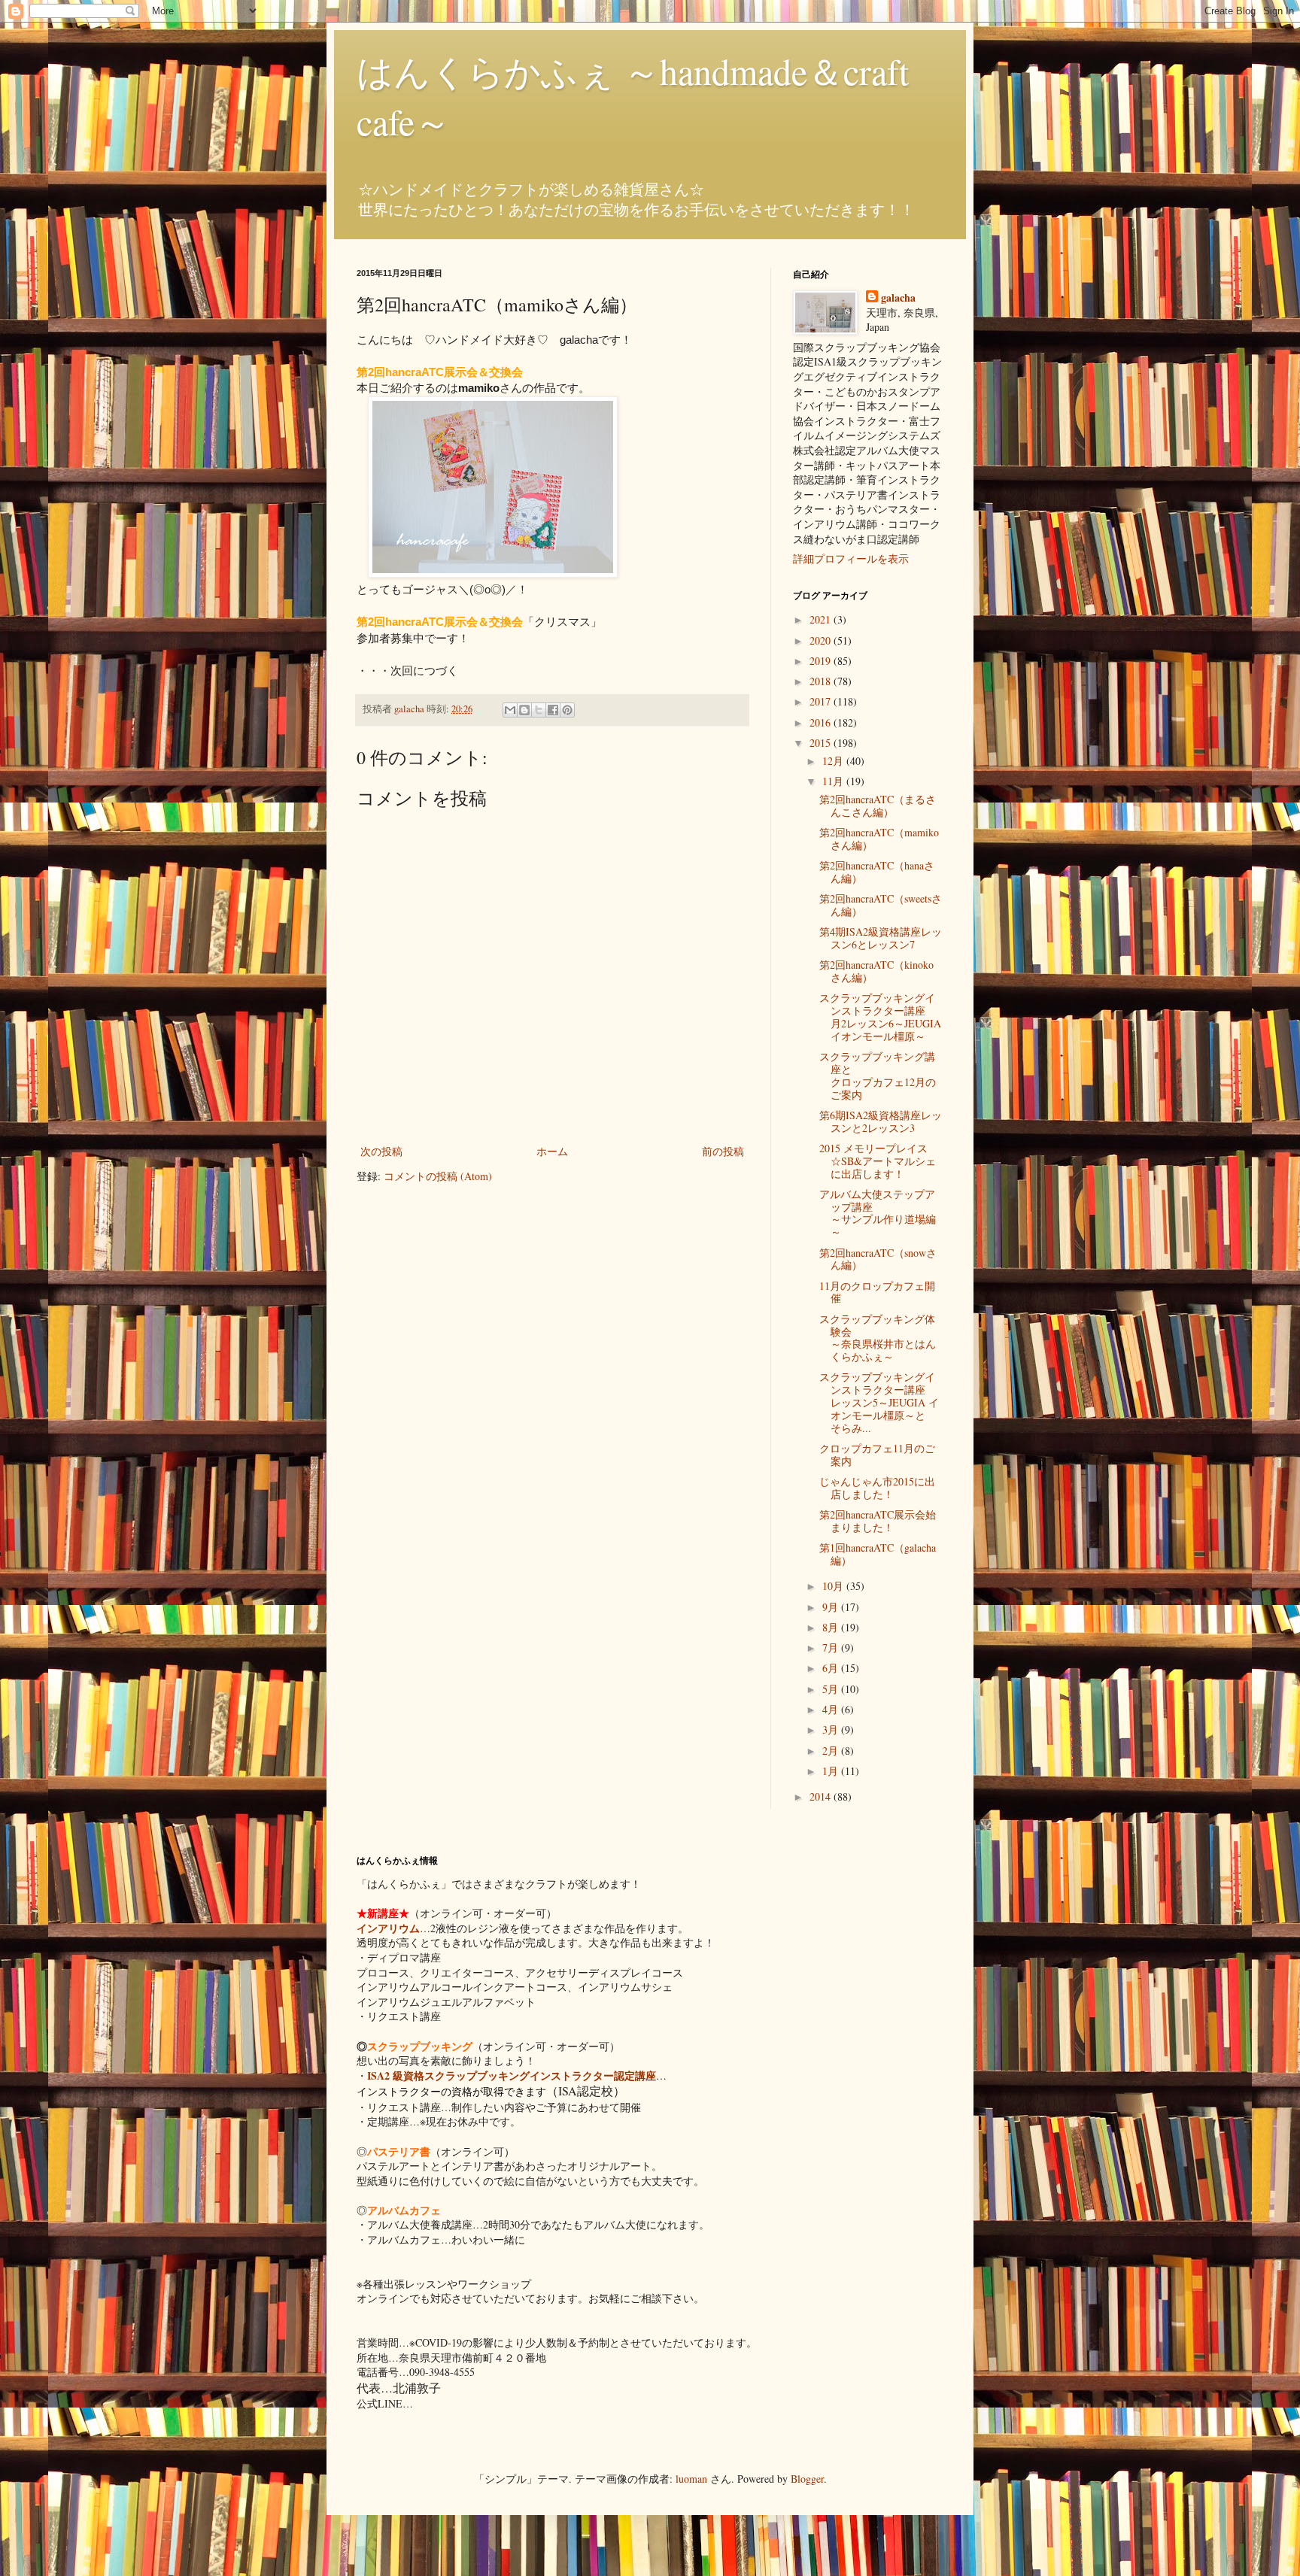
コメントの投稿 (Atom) (438, 1176)
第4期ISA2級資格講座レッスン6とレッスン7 (881, 938)
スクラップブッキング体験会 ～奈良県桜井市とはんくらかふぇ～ (904, 1338)
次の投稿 (381, 1151)
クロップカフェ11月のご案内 (877, 1455)
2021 (822, 619)
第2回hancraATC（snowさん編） (878, 1259)
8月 (832, 1627)
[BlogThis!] (524, 710)
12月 (834, 761)
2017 (822, 701)
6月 (832, 1668)
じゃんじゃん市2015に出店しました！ (877, 1488)
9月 (832, 1607)
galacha (898, 298)
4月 (832, 1709)
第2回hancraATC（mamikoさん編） (879, 839)
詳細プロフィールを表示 (851, 558)
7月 (832, 1648)
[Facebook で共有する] (553, 710)
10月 (834, 1586)
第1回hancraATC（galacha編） (878, 1554)
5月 (832, 1689)
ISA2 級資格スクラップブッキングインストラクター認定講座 (512, 2075)
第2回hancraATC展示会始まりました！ (878, 1521)
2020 (822, 640)
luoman (691, 2479)
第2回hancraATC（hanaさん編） (877, 872)
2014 (822, 1796)
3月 (832, 1729)
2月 (832, 1751)
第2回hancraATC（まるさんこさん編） (878, 806)
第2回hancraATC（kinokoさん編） (876, 971)
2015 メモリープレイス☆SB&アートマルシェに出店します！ (878, 1161)
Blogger (807, 2479)
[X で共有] (539, 710)
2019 (822, 661)
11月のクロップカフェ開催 (877, 1292)
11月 (834, 781)
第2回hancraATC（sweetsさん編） (881, 905)
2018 (822, 681)
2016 (822, 722)
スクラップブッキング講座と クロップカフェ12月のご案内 (888, 1075)
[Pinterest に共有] (567, 710)
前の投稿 (723, 1151)
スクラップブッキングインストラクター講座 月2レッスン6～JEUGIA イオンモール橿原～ (883, 1016)
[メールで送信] (510, 710)
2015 (822, 743)
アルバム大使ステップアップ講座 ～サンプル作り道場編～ (893, 1213)
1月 (832, 1771)
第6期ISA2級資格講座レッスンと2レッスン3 (881, 1121)
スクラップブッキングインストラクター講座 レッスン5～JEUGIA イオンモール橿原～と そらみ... (883, 1402)
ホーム (552, 1151)
